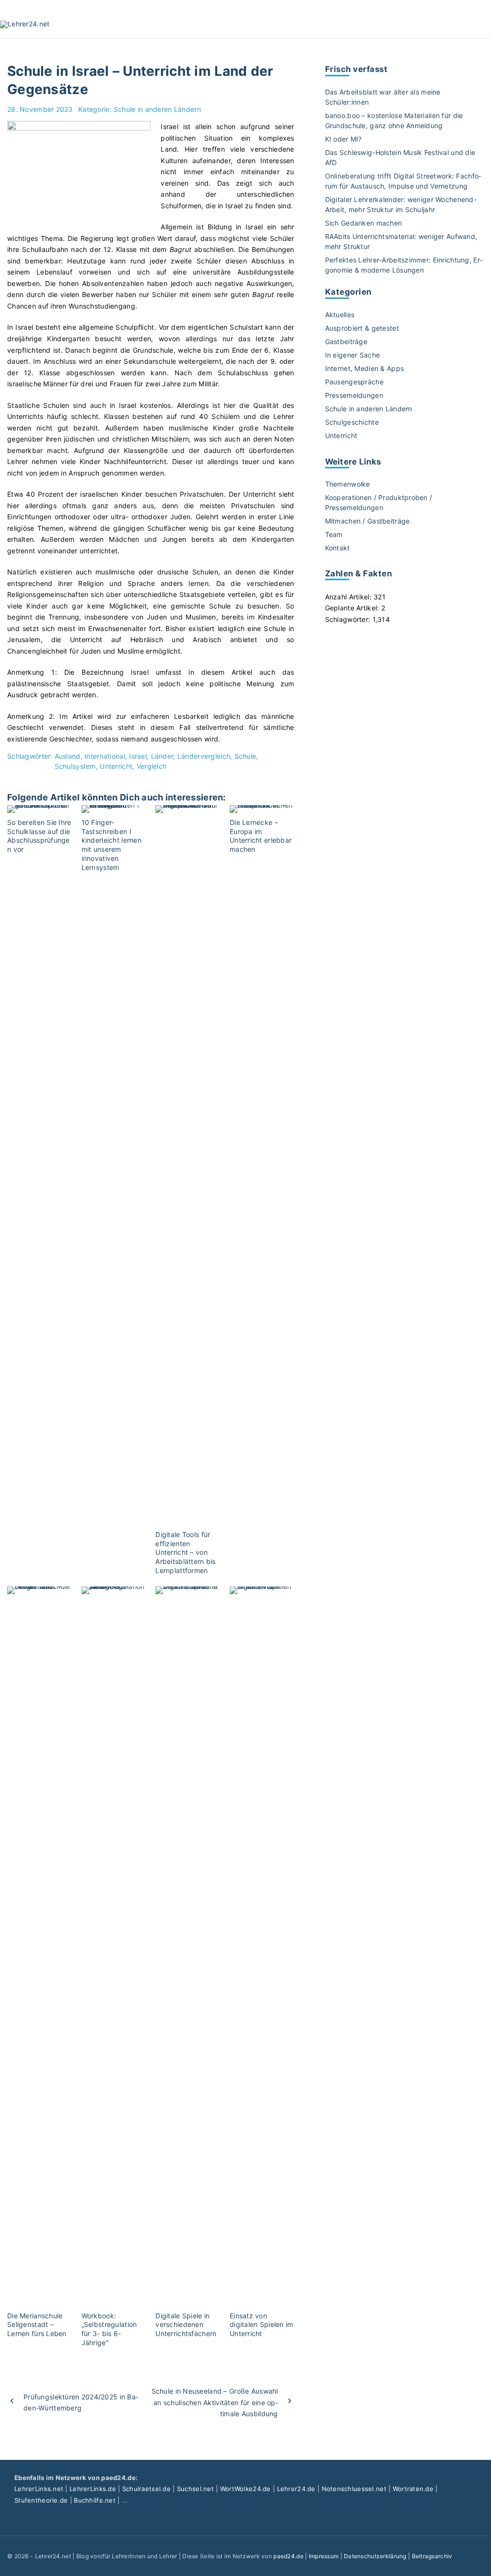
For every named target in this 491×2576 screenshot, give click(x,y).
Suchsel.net (195, 2489)
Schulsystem (75, 766)
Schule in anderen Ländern (157, 109)
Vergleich (152, 766)
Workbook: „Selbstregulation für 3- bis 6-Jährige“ (109, 2329)
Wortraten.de (413, 2489)
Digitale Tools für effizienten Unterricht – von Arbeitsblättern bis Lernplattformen (185, 1552)
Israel (138, 756)
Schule (245, 756)
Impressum (324, 2556)
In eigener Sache (352, 355)
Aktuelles (340, 315)
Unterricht (116, 766)
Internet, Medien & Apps (364, 368)
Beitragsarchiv (432, 2556)
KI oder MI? (344, 139)
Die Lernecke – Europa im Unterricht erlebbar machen (261, 836)
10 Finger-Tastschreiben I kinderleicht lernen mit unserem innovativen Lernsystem (111, 845)
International (105, 756)
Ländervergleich (204, 756)
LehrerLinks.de (93, 2489)
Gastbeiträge (346, 341)
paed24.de (288, 2556)
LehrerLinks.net (39, 2489)
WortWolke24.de (245, 2489)
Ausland (68, 756)
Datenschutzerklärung (375, 2556)
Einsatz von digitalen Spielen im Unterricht (262, 2325)
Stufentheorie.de (41, 2500)
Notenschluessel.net (354, 2489)
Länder (162, 756)
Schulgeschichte (352, 422)
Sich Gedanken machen (364, 223)
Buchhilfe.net (95, 2500)
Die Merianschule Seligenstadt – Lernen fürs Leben (37, 2325)
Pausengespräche (354, 382)
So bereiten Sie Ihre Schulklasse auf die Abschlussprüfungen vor (39, 836)
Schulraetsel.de (146, 2489)
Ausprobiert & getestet (362, 328)
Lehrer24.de (296, 2489)
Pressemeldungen (354, 395)
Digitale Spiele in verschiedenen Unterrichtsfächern (186, 2325)
